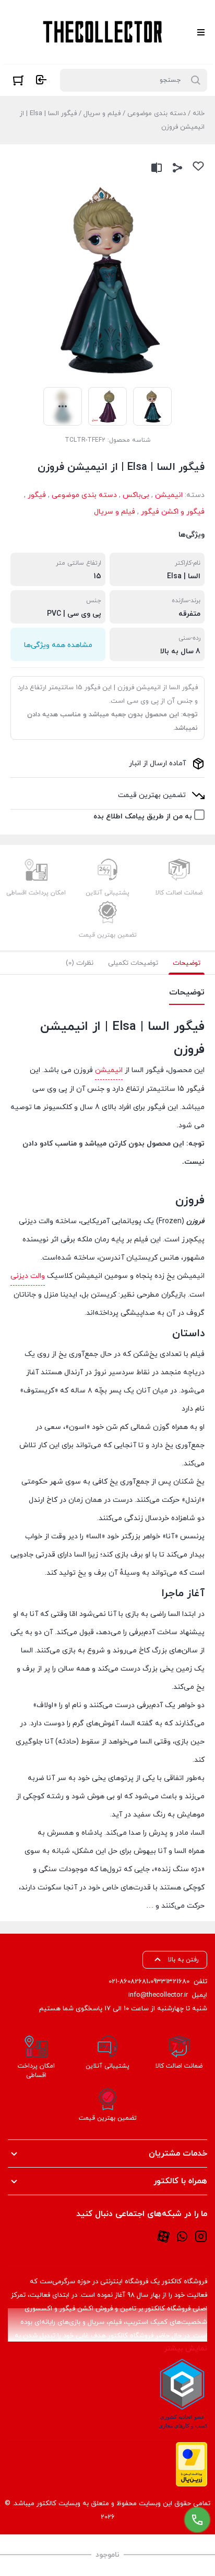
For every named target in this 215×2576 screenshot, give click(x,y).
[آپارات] (163, 2236)
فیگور (37, 495)
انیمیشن (169, 495)
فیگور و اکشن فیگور (173, 512)
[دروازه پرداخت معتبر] (192, 2464)
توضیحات (187, 963)
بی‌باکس (136, 495)
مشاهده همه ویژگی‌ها (58, 645)
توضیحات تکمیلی (133, 963)
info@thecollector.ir (158, 1995)
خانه (199, 114)
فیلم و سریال (102, 114)
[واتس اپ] (182, 2236)
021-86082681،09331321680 (149, 1982)
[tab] (187, 963)
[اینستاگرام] (201, 2236)
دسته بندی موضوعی (157, 114)
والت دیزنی (28, 1276)
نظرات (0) (80, 963)
